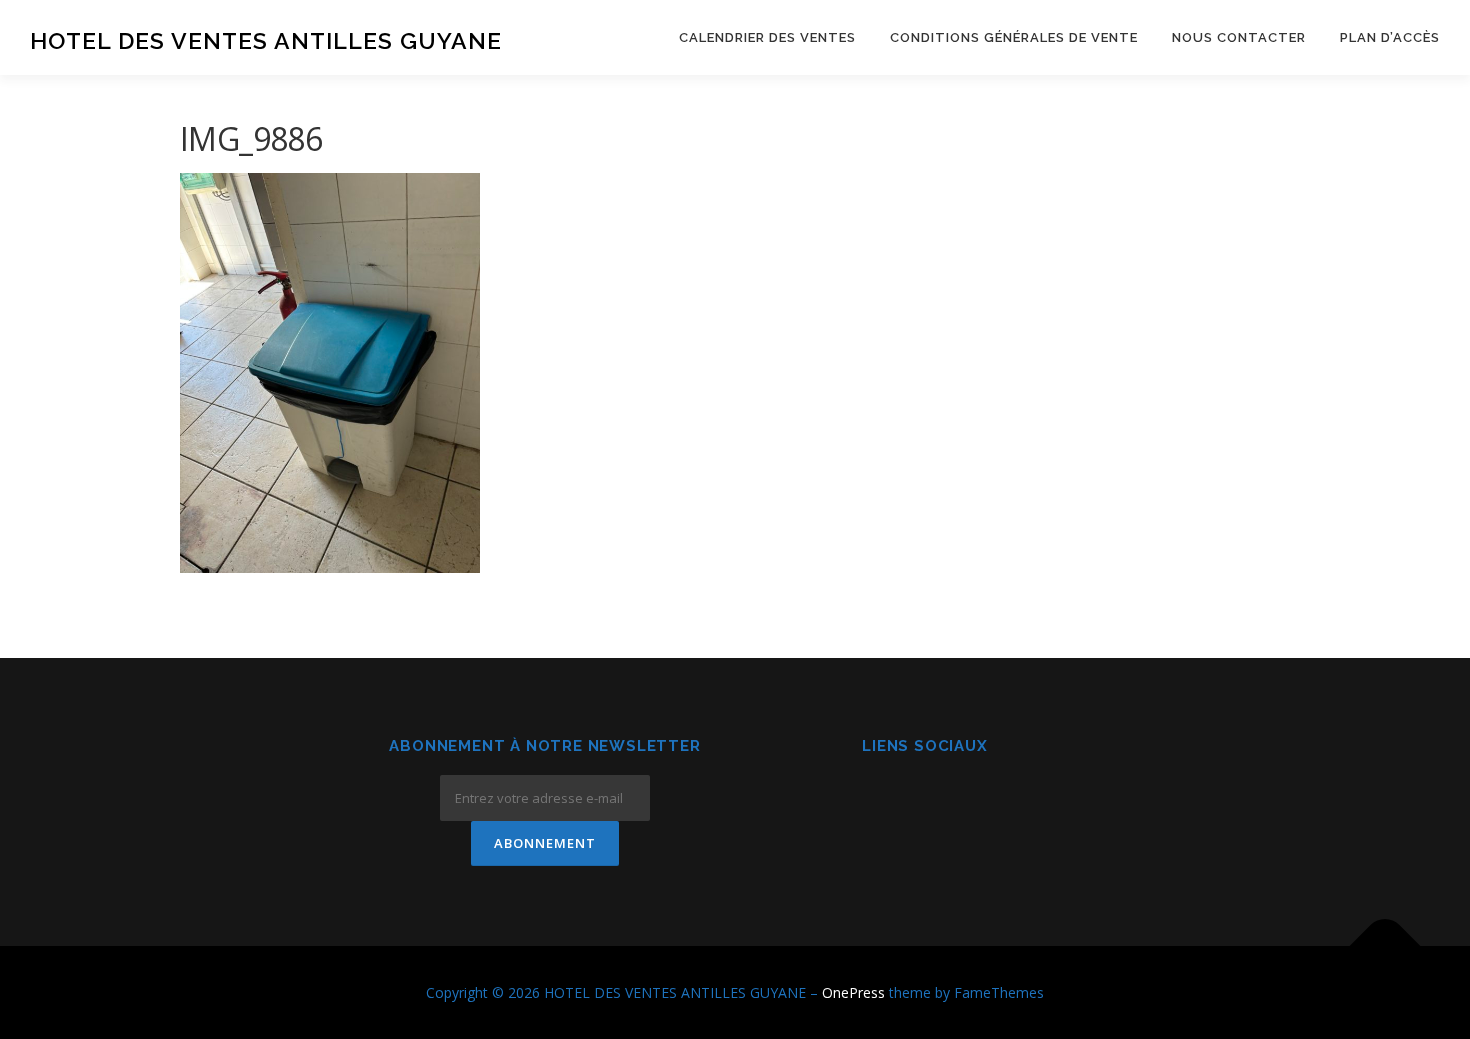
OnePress (853, 992)
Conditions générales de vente (1014, 37)
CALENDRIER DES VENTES (767, 37)
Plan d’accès (1390, 37)
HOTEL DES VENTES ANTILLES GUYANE (266, 40)
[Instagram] (925, 800)
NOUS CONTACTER (1239, 37)
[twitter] (974, 800)
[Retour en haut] (1385, 945)
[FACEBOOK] (876, 800)
